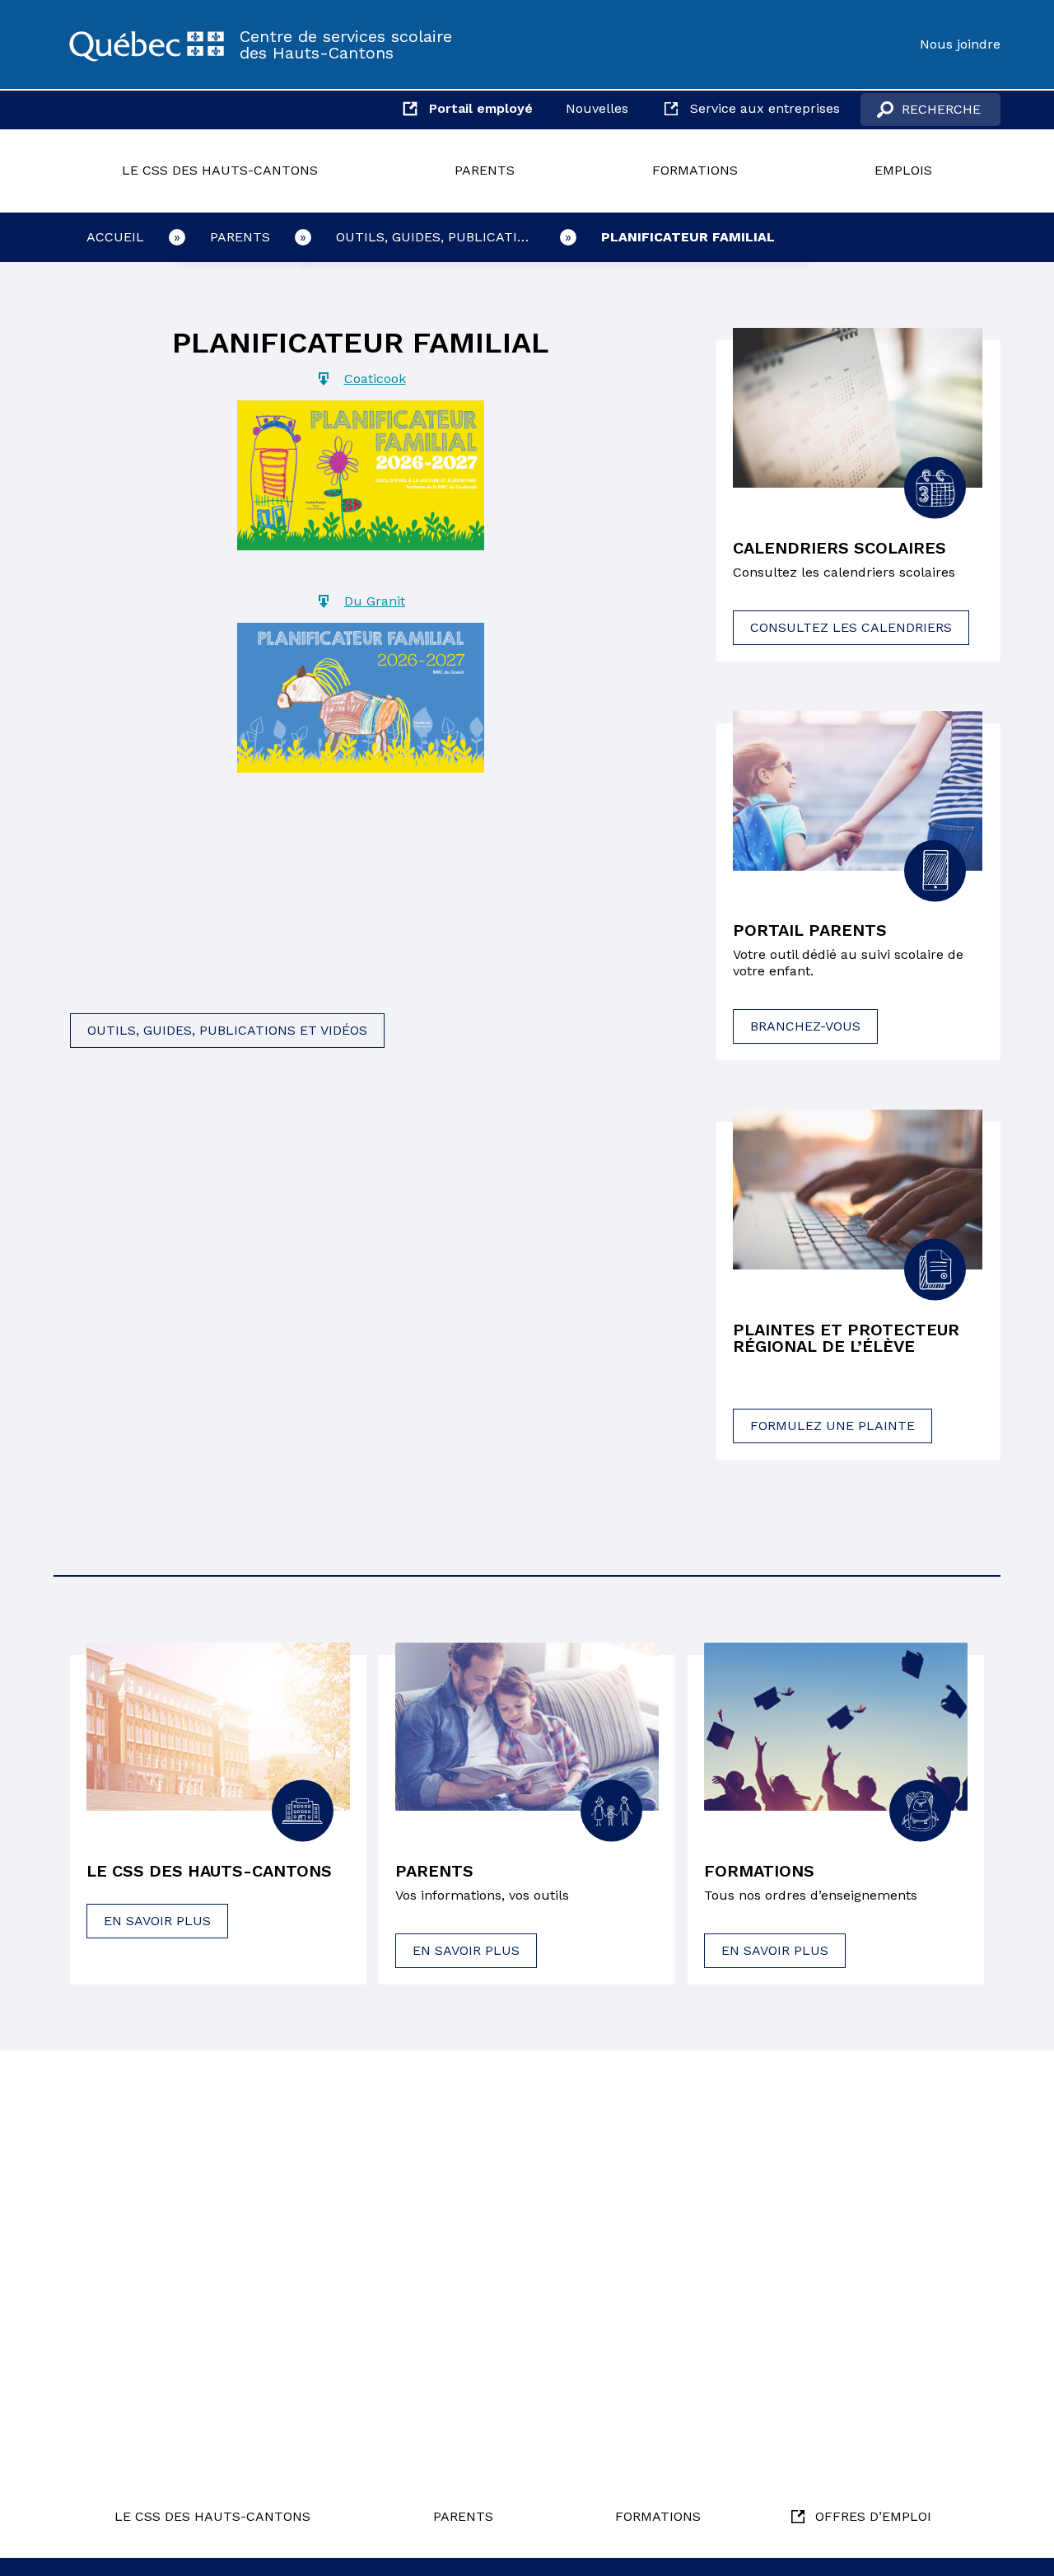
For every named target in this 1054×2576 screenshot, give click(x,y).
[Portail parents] (858, 791)
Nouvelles (597, 108)
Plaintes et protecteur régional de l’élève (846, 1338)
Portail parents (810, 930)
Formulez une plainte (832, 1426)
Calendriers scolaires (839, 548)
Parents (485, 170)
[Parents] (527, 1727)
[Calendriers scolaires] (858, 408)
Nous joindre (960, 44)
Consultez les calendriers (851, 627)
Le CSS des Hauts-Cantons (220, 170)
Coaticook (375, 379)
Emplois (903, 170)
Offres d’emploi (873, 2516)
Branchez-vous (805, 1026)
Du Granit (375, 601)
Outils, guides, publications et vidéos (452, 237)
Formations (695, 170)
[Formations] (836, 1727)
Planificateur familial (688, 237)
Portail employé (481, 108)
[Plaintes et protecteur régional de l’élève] (858, 1190)
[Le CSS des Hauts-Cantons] (147, 44)
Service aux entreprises (765, 108)
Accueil (115, 237)
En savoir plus (157, 1921)
